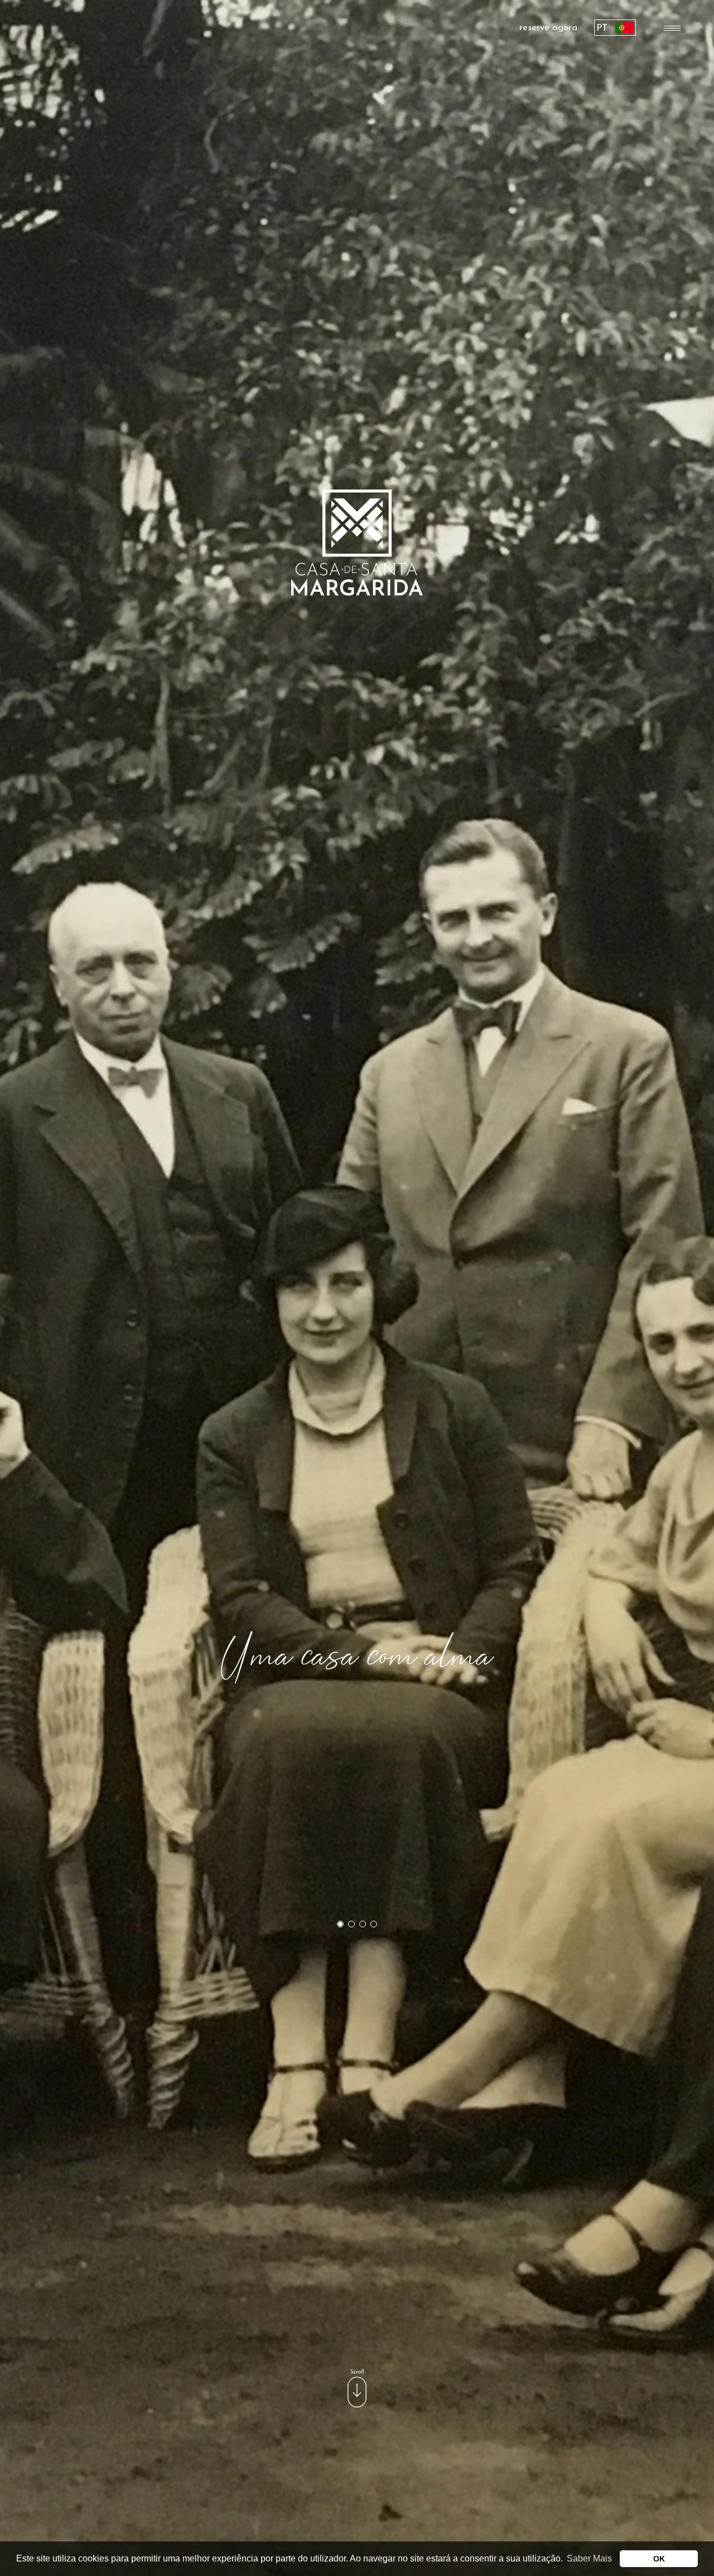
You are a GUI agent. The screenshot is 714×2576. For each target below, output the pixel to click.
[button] (340, 1924)
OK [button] (659, 2559)
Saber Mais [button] (589, 2558)
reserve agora (548, 28)
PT (602, 28)
